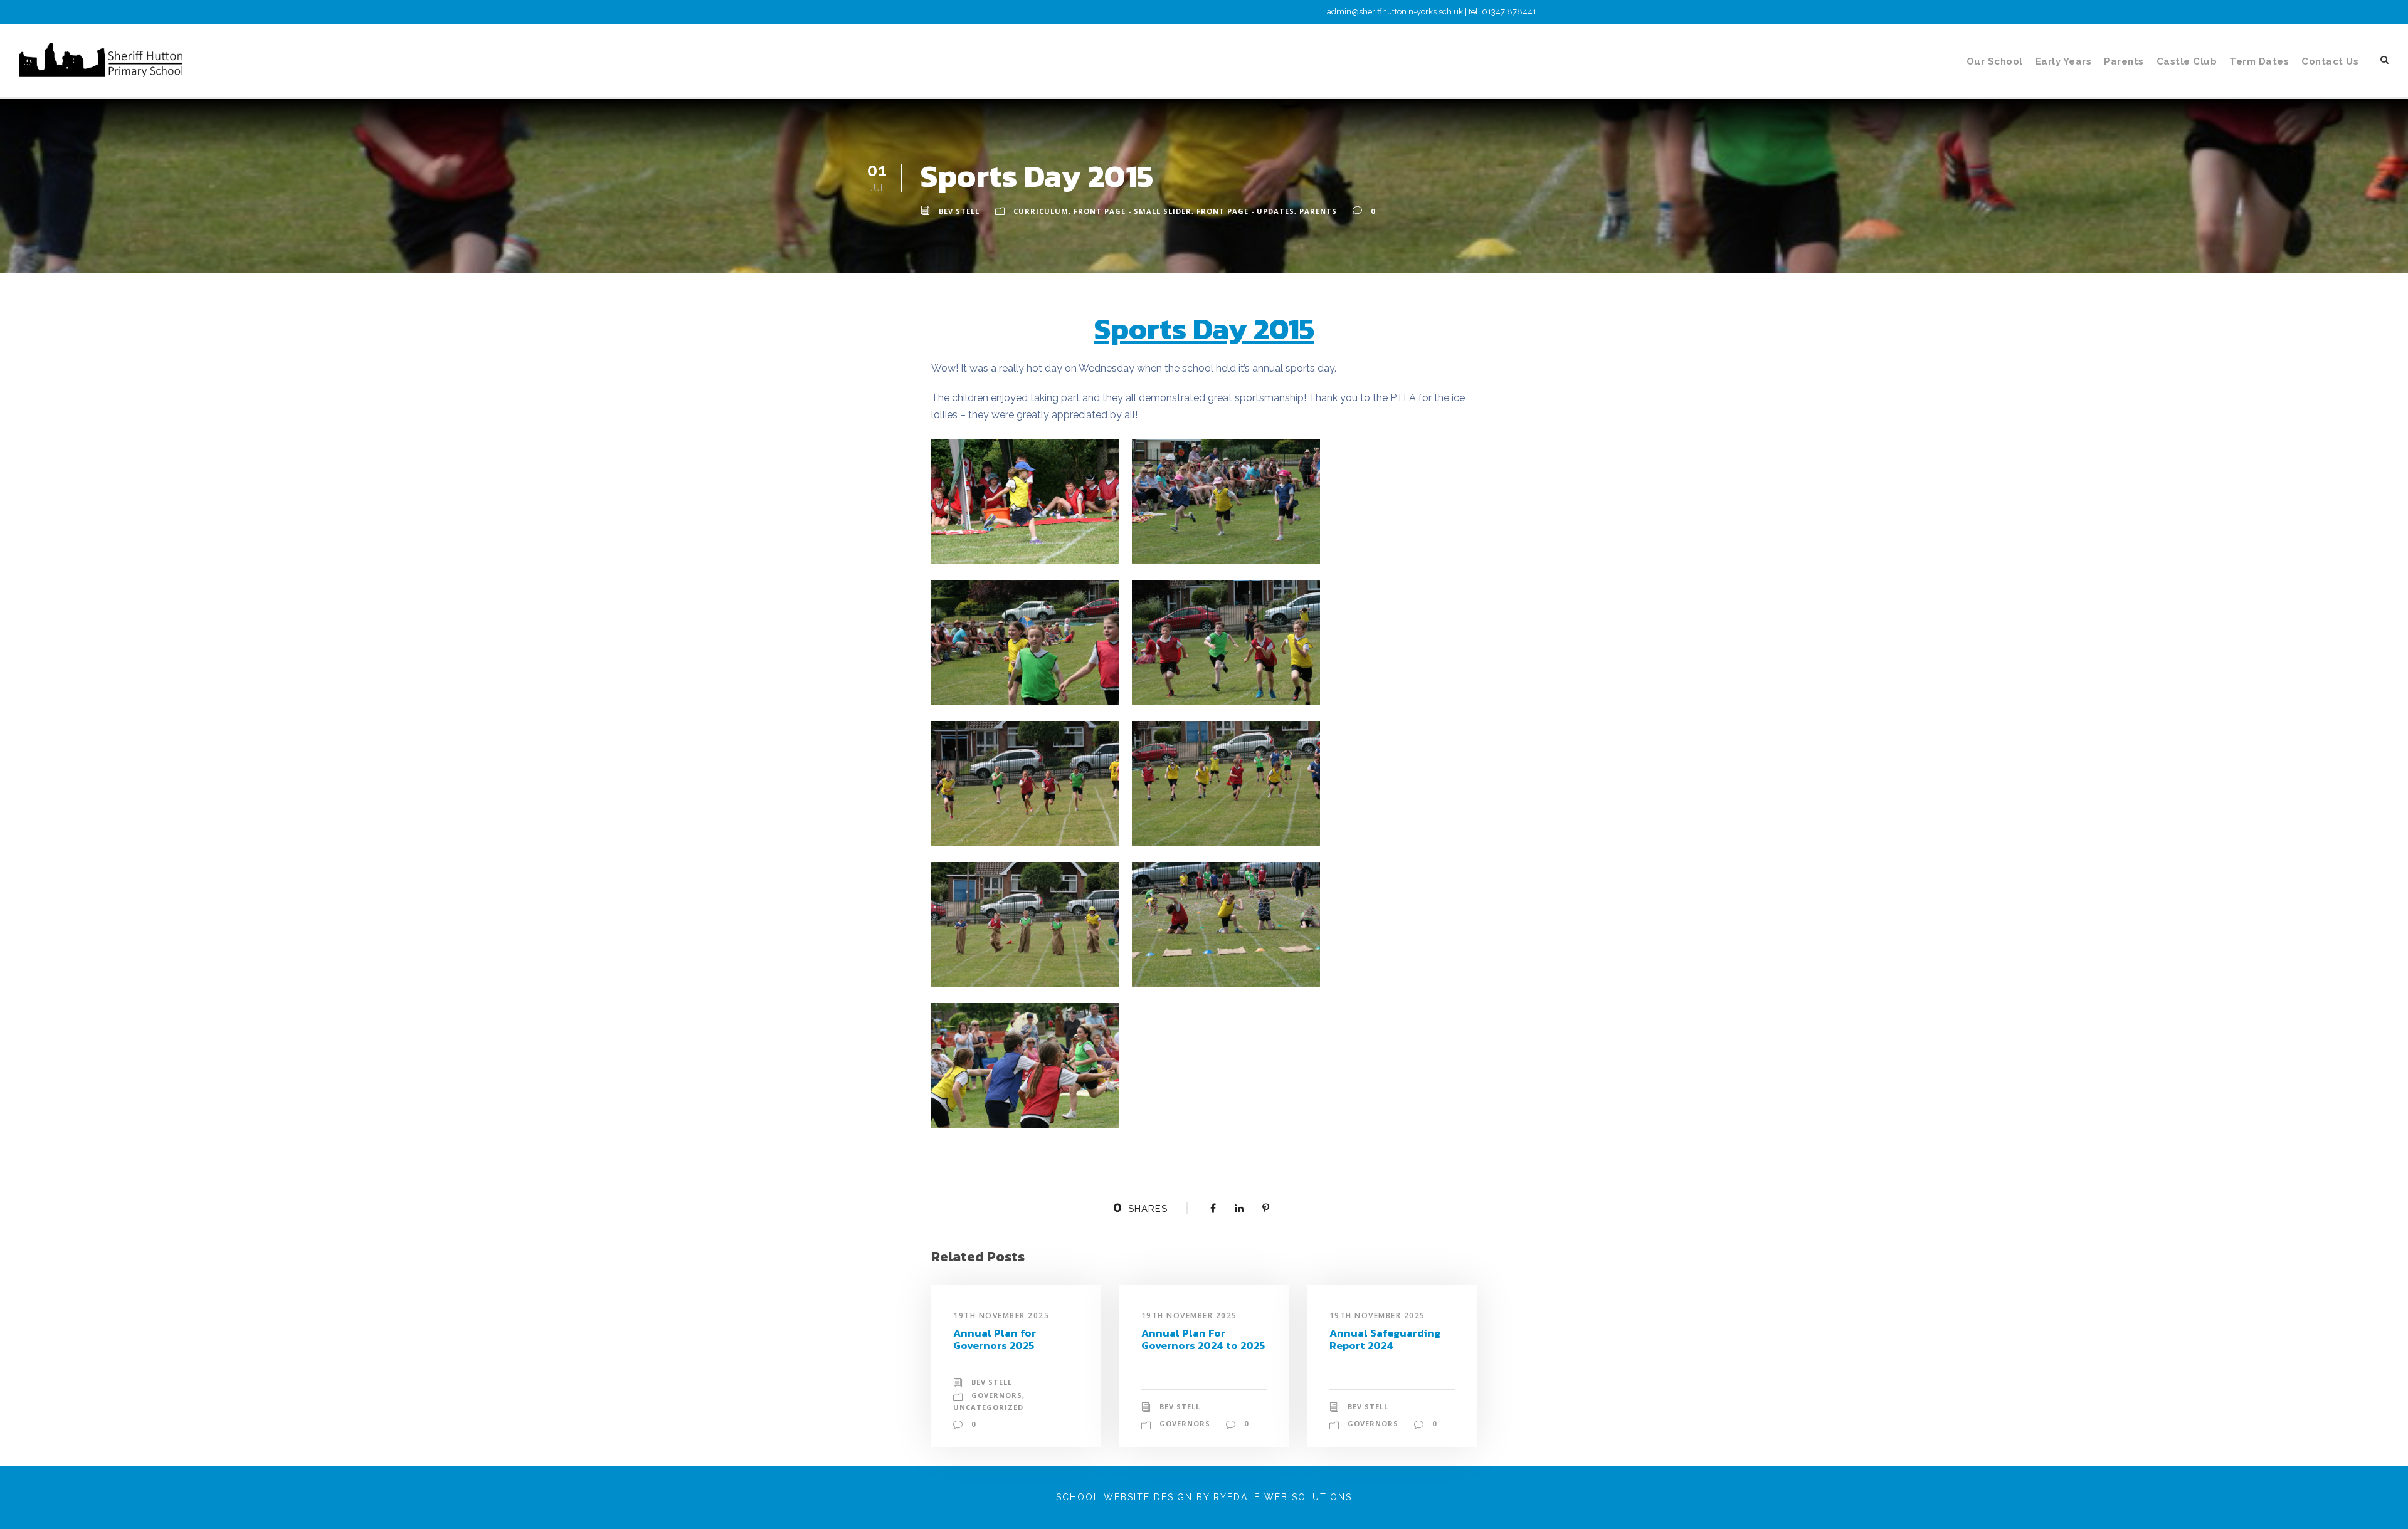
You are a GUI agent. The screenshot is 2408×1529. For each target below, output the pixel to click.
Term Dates (2259, 61)
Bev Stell (959, 211)
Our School (1995, 61)
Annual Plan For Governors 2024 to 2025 (1203, 1339)
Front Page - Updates (1245, 211)
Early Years (2064, 61)
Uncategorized (988, 1407)
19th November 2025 (1001, 1316)
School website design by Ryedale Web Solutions (1204, 1497)
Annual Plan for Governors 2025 (995, 1339)
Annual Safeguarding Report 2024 (1385, 1339)
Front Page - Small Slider (1133, 211)
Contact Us (2330, 61)
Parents (2124, 61)
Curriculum (1041, 211)
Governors (997, 1395)
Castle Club (2187, 61)
